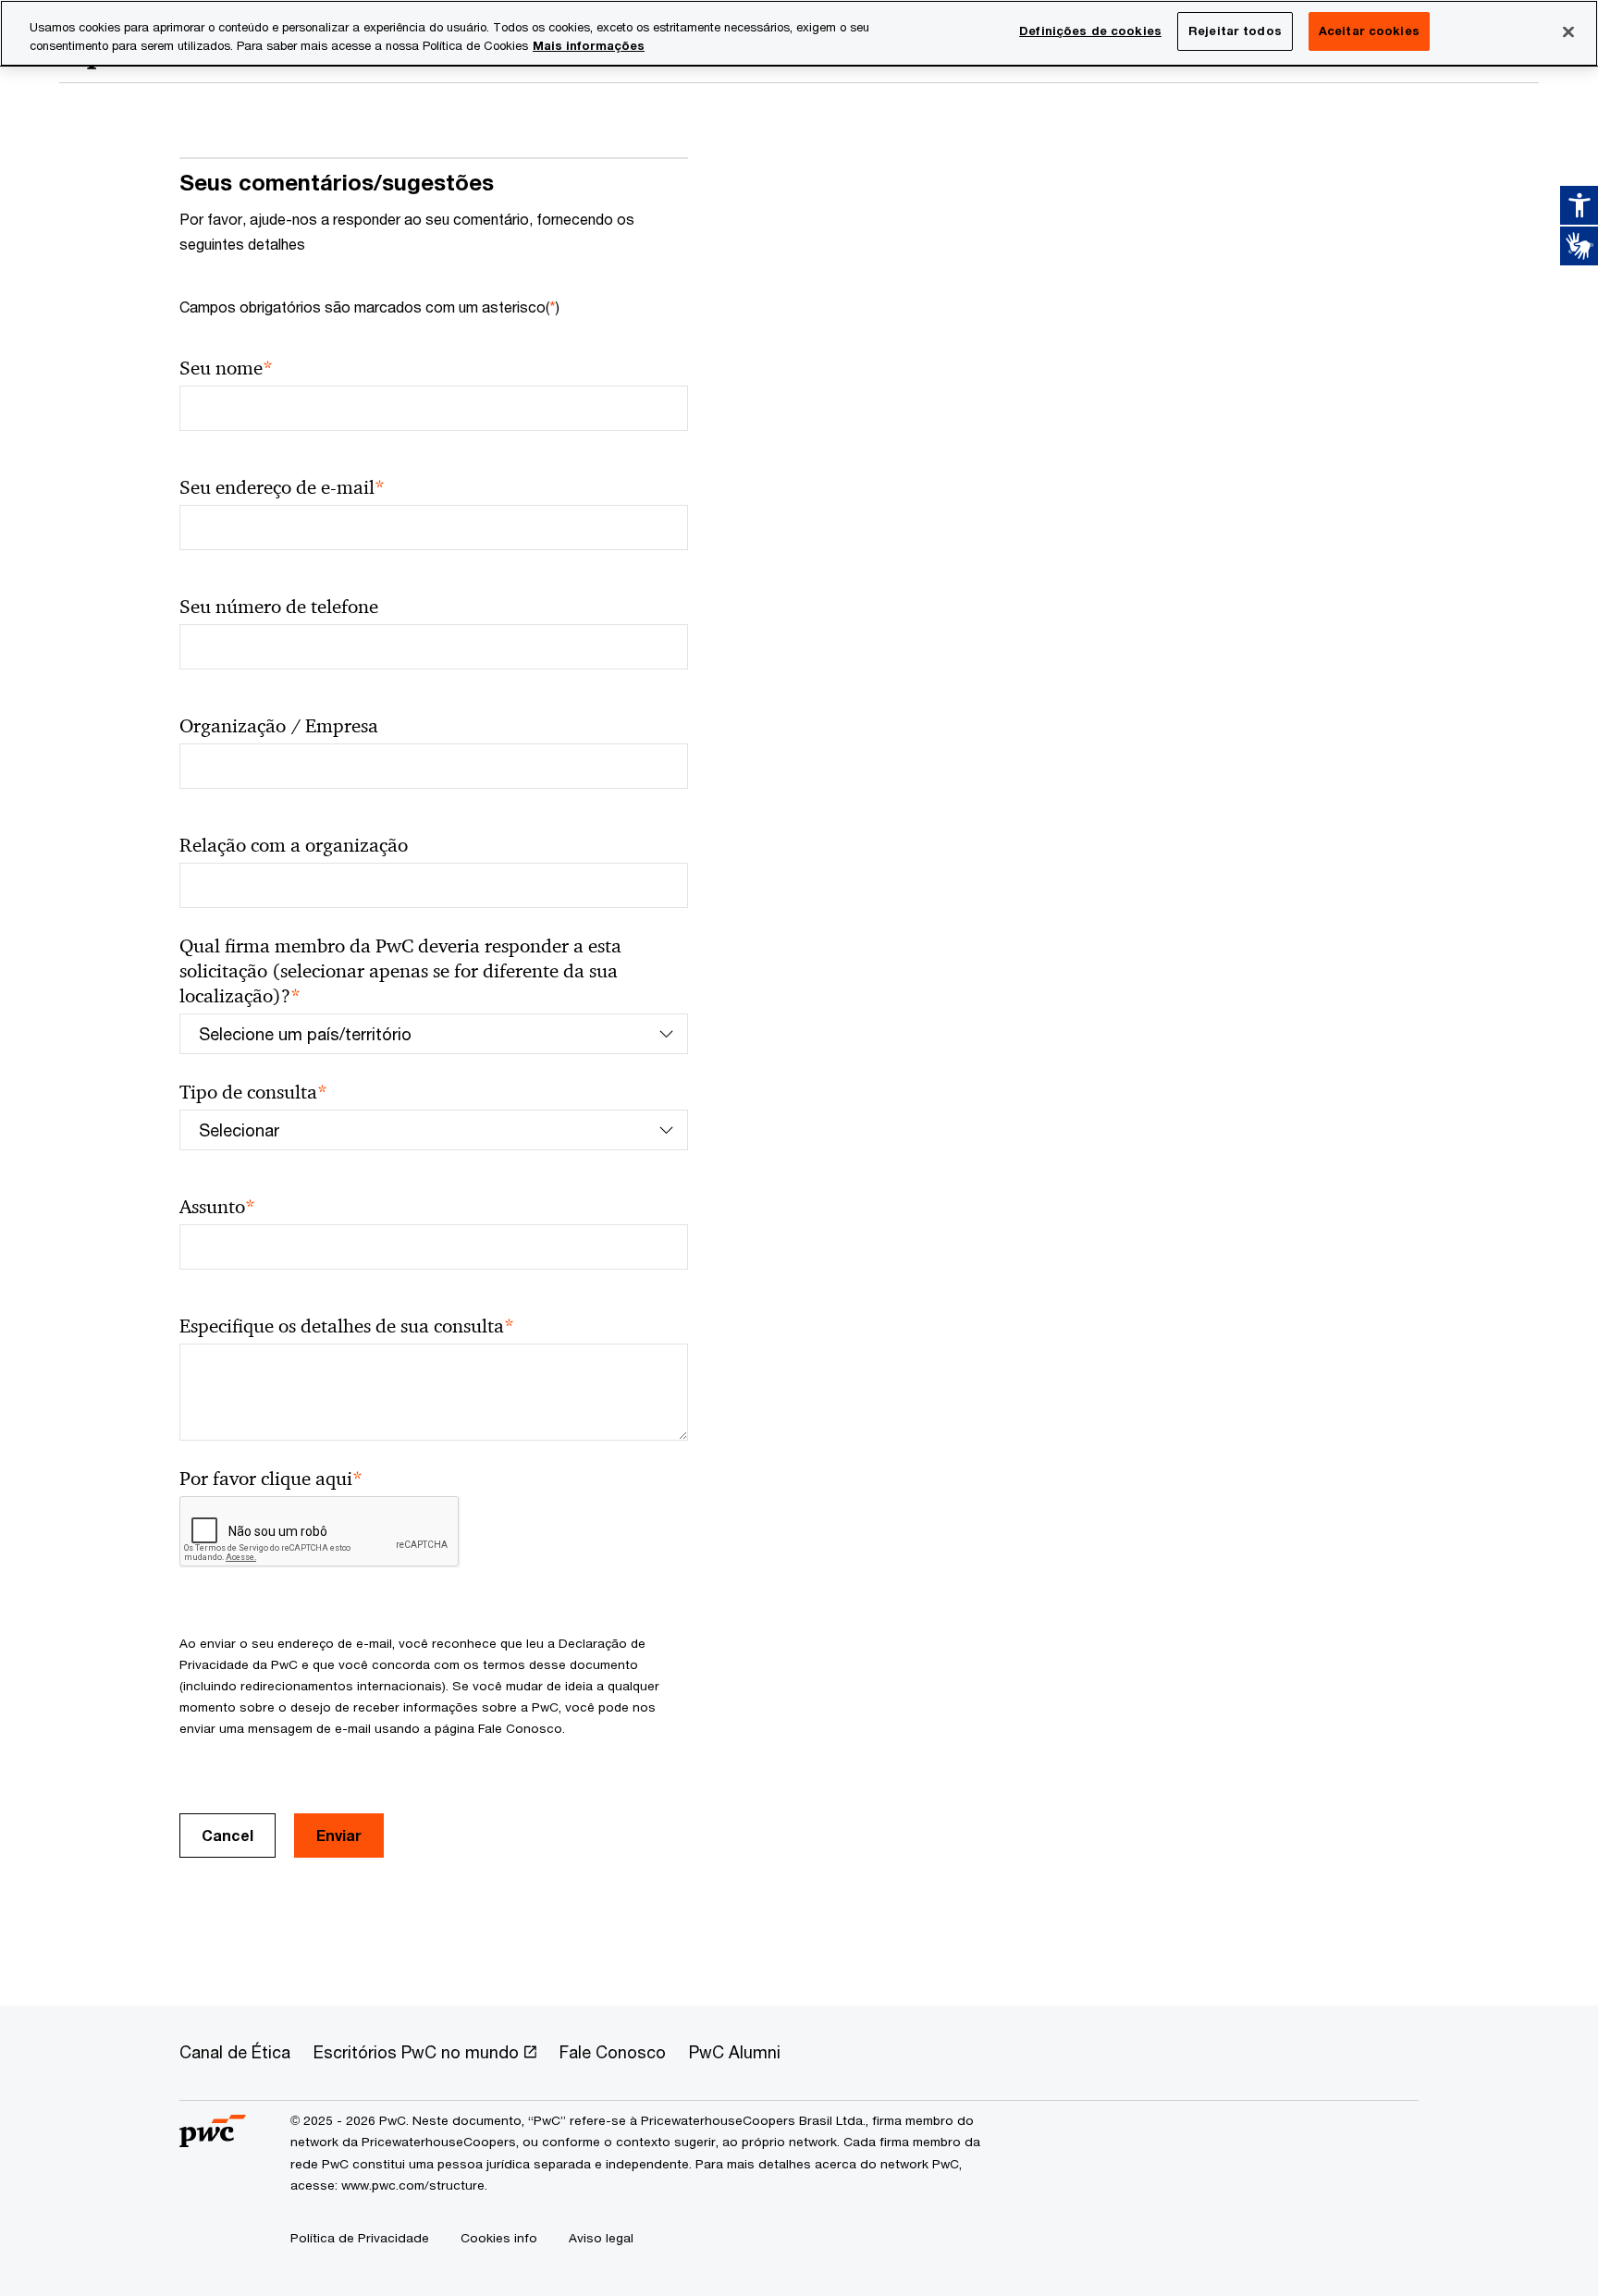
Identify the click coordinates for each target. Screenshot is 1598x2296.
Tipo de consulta (253, 1093)
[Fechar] (1568, 31)
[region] (799, 33)
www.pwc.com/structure (413, 2185)
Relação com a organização (294, 845)
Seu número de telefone (279, 607)
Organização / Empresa (279, 726)
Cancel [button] (227, 1835)
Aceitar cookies (1369, 31)
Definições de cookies (1090, 31)
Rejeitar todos (1235, 31)
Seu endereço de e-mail (282, 488)
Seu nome (226, 368)
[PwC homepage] (213, 2140)
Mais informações (589, 45)
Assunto (217, 1207)
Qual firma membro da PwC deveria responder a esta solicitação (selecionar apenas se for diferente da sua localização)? (400, 971)
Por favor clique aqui (271, 1479)
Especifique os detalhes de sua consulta (347, 1326)
